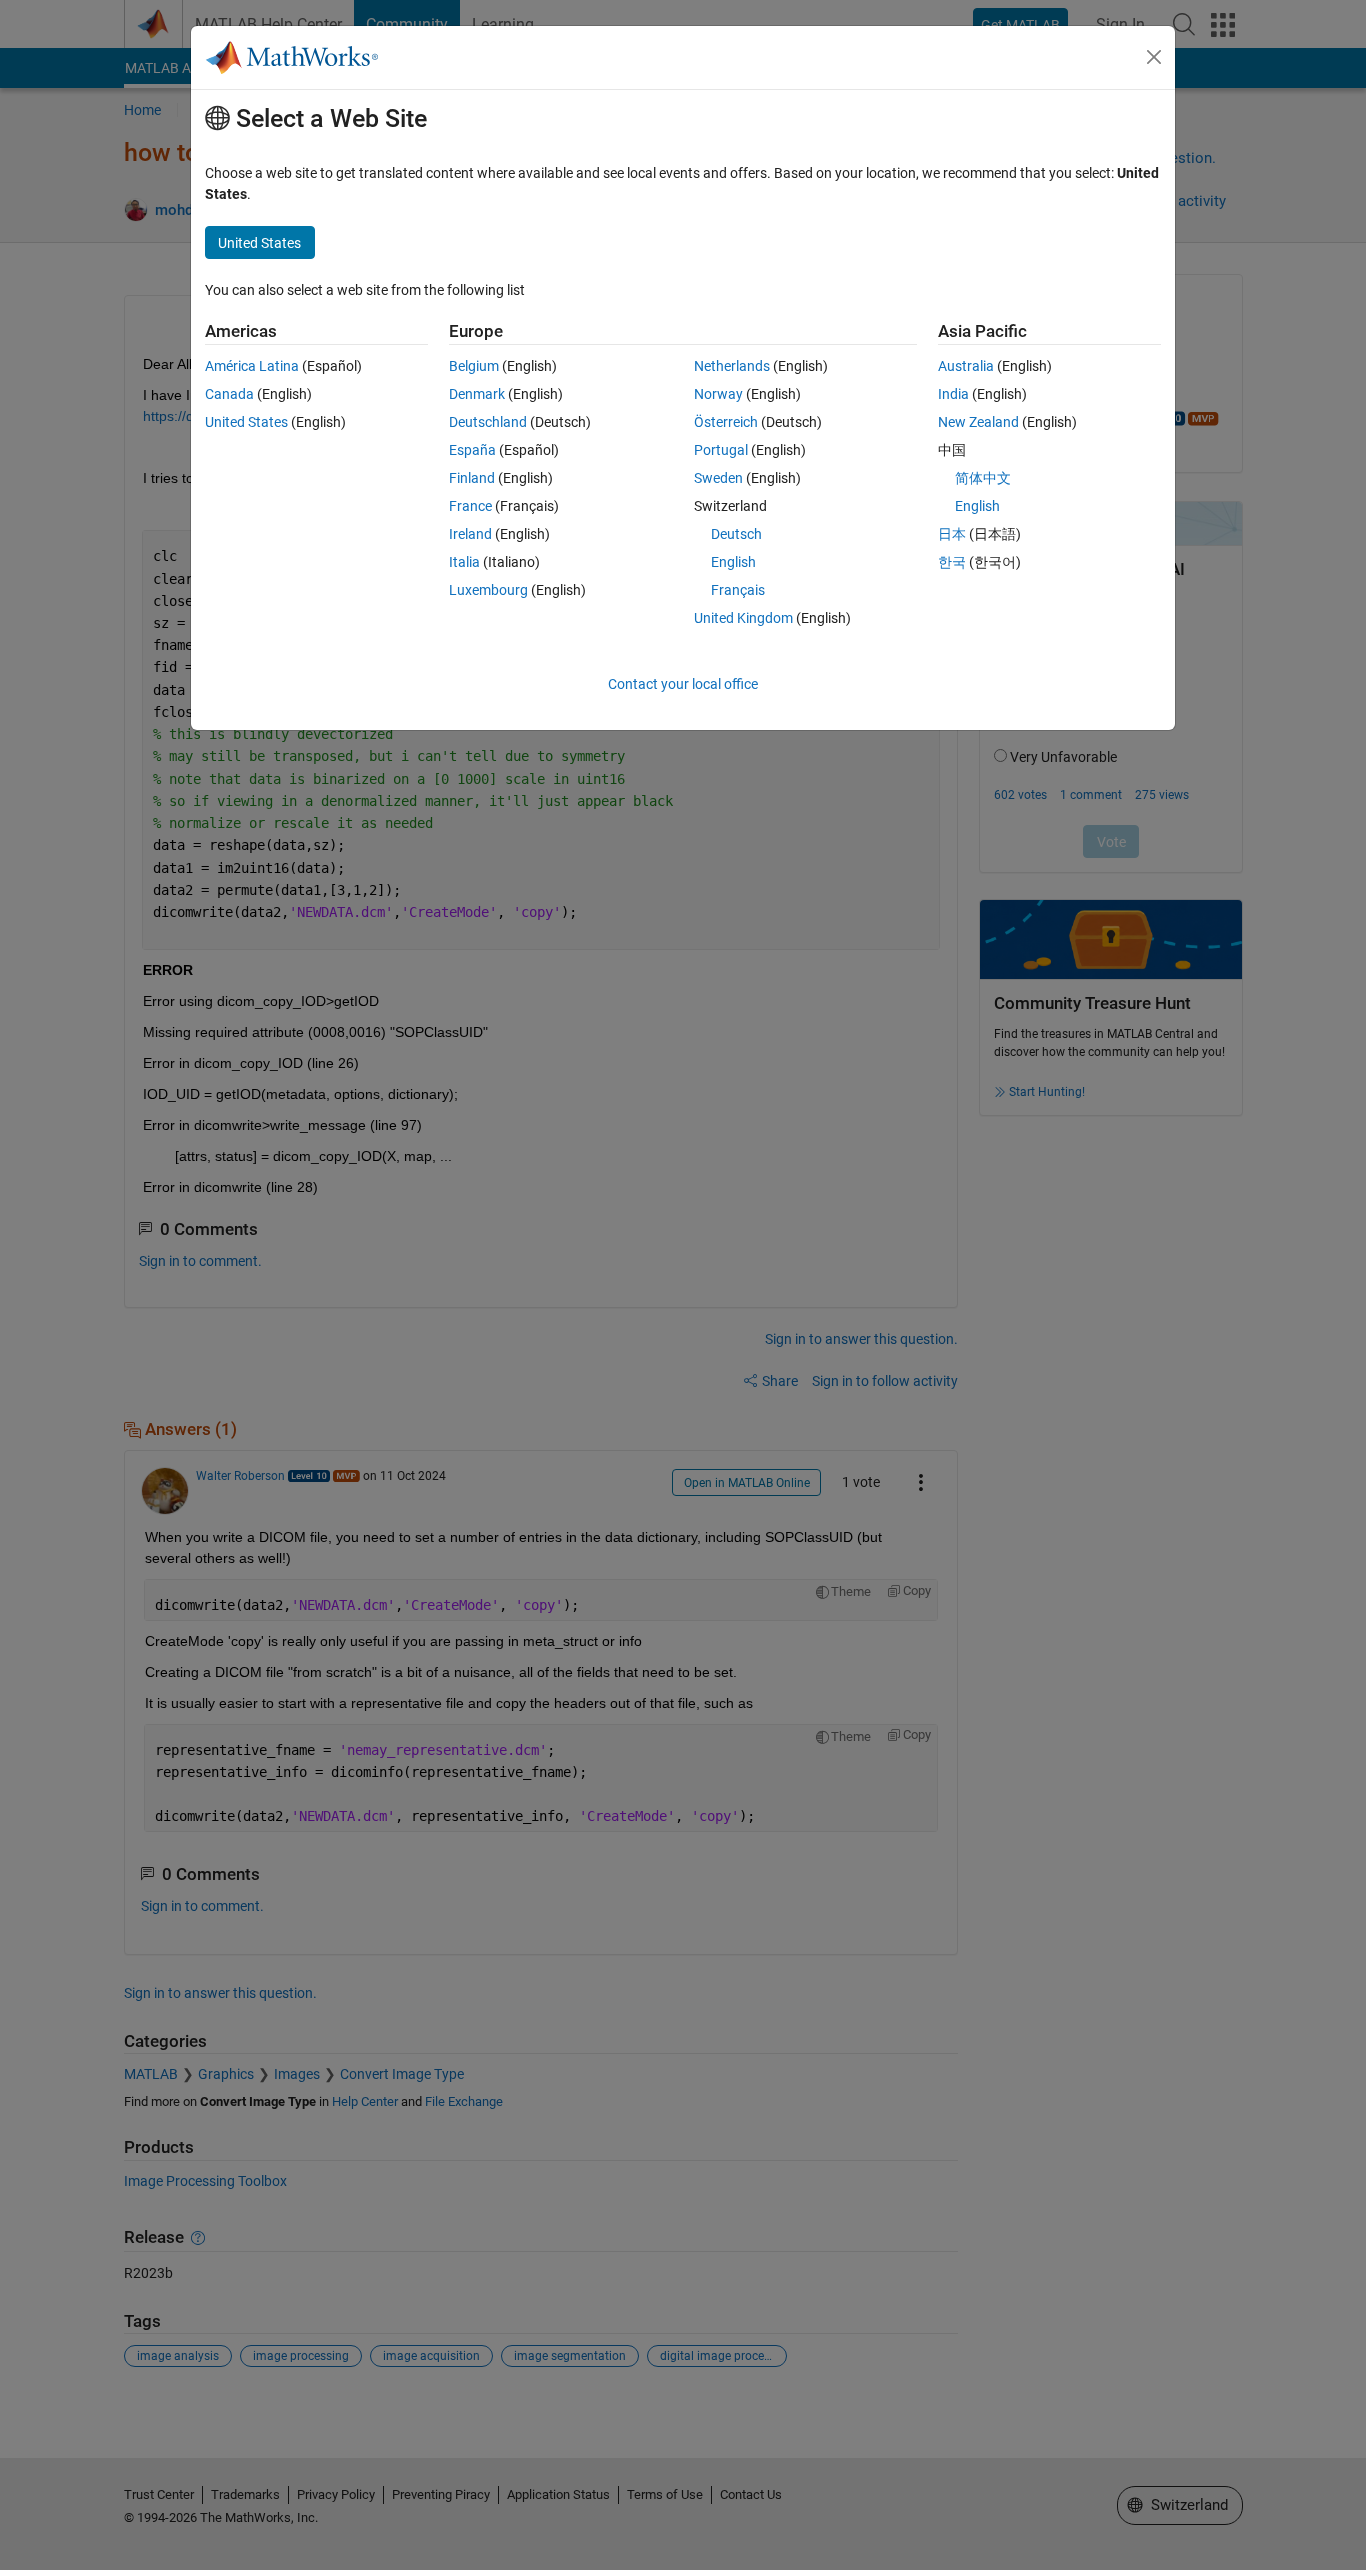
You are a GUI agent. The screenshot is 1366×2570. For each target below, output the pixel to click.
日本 (952, 534)
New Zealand (978, 422)
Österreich (726, 422)
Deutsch (736, 534)
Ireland (470, 534)
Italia (464, 562)
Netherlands (732, 366)
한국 (952, 562)
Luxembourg (488, 590)
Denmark (477, 394)
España (472, 450)
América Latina (252, 366)
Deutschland (488, 422)
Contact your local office (683, 684)
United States (246, 422)
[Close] (1154, 57)
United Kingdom (743, 618)
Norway (718, 394)
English (733, 562)
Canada (229, 394)
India (953, 394)
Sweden (718, 478)
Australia (966, 366)
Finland (472, 478)
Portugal (721, 450)
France (470, 506)
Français (738, 590)
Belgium (474, 366)
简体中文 (983, 478)
